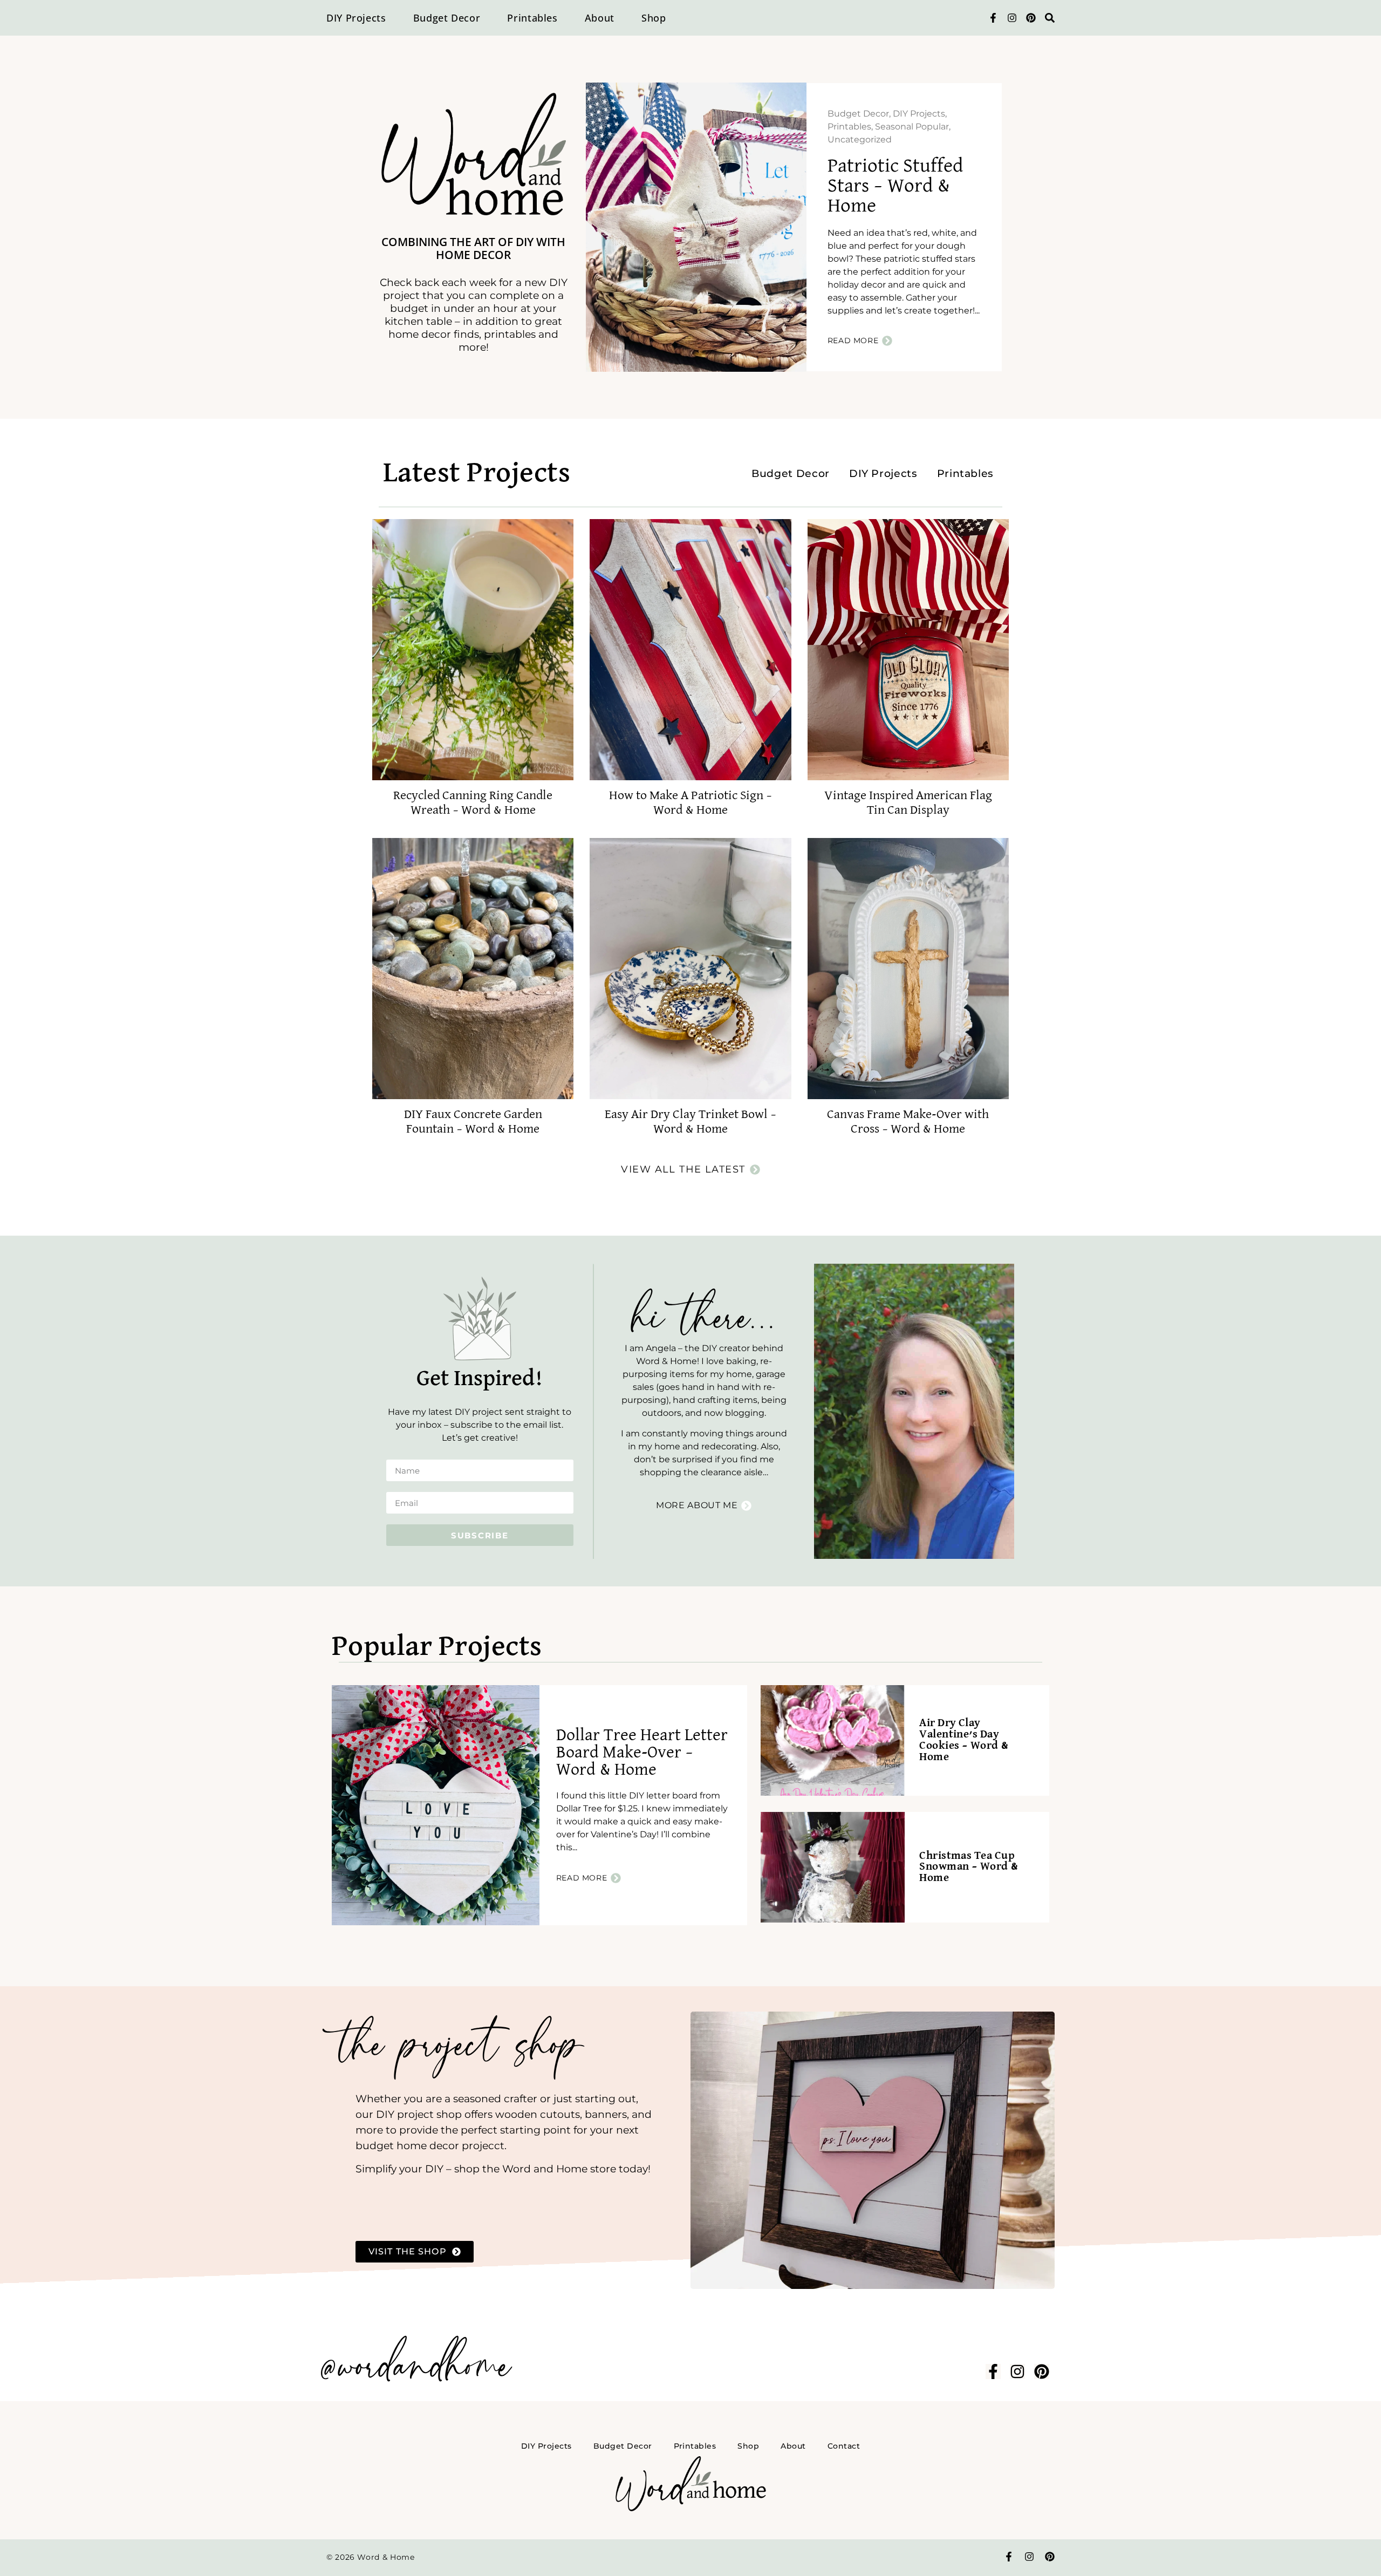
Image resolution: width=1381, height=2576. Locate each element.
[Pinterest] (1031, 18)
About (600, 18)
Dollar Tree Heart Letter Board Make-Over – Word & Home (642, 1753)
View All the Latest (683, 1169)
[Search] (1050, 18)
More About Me (697, 1505)
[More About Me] (746, 1506)
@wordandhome (414, 2368)
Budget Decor (447, 18)
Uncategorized (860, 139)
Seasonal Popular (912, 127)
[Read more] (887, 341)
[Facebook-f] (993, 18)
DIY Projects (356, 18)
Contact (844, 2446)
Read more (853, 340)
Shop (654, 18)
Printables (532, 18)
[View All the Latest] (755, 1170)
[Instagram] (1012, 18)
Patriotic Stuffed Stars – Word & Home (895, 186)
